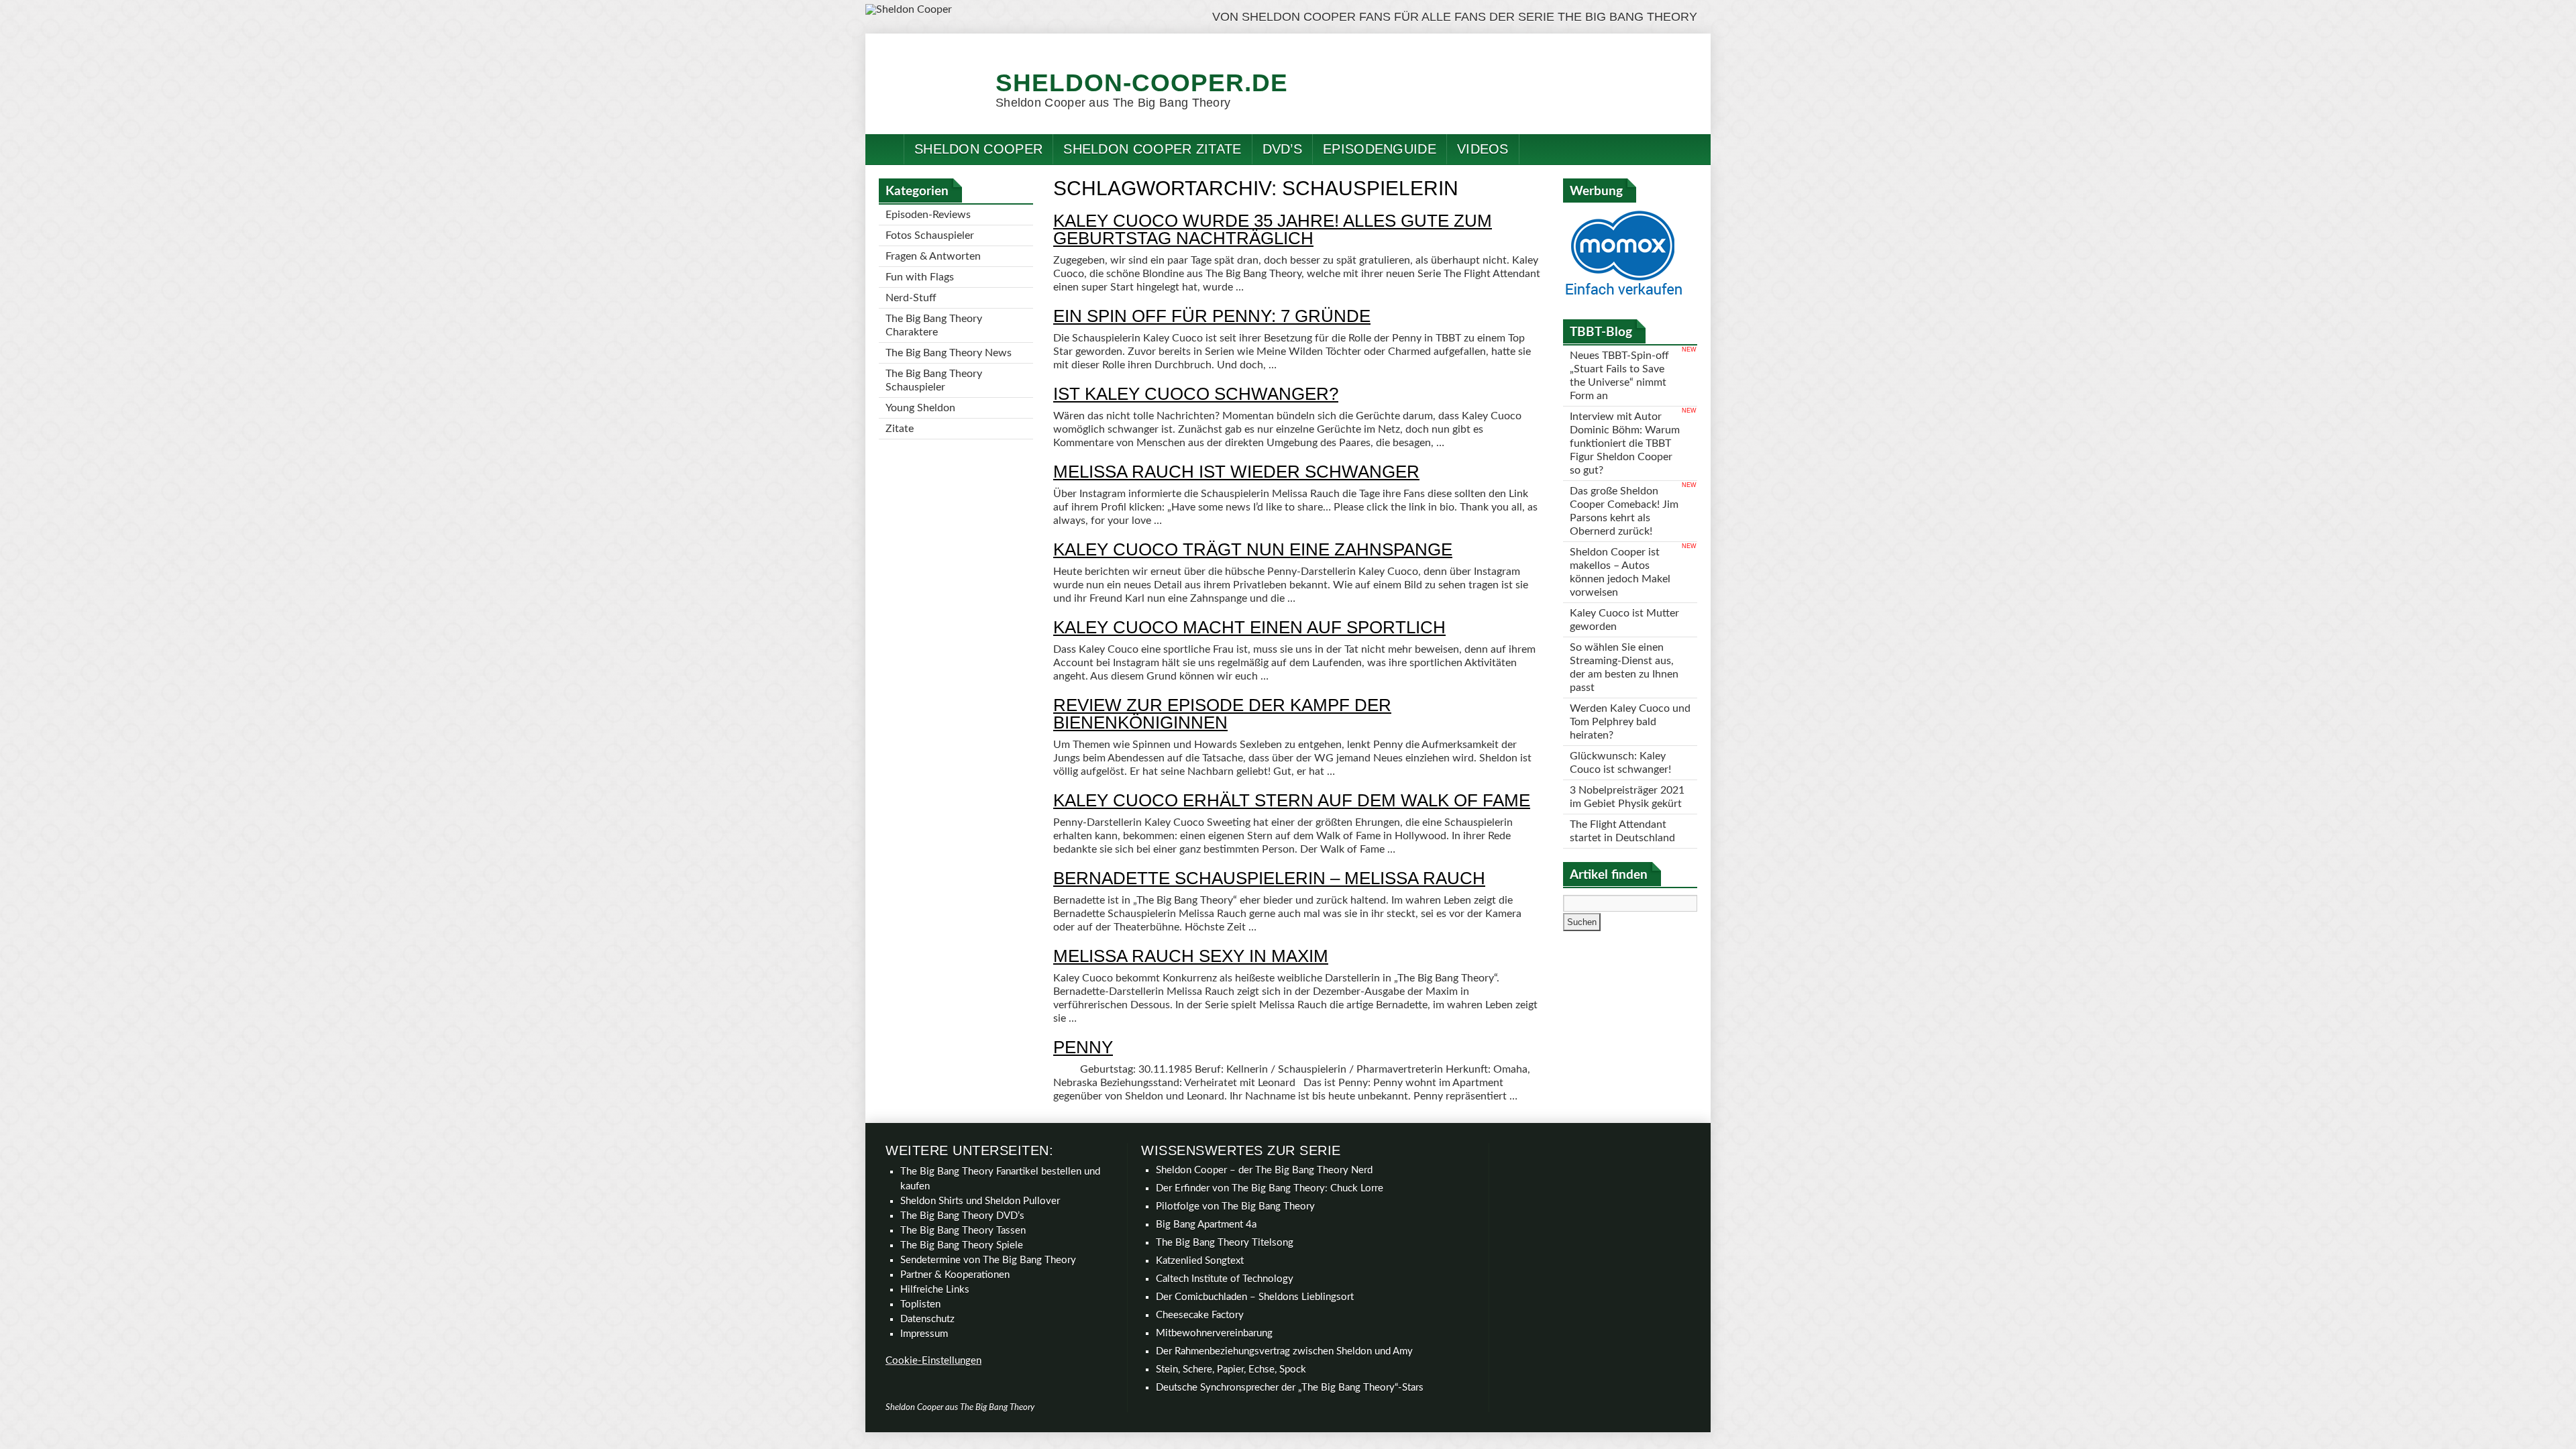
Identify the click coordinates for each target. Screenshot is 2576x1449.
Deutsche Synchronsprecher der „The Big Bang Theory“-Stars (1290, 1388)
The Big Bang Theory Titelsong (1225, 1243)
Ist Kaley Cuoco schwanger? (1196, 394)
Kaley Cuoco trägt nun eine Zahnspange (1253, 549)
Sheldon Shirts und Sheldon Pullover (980, 1201)
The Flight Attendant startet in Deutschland (1622, 831)
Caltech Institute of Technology (1225, 1279)
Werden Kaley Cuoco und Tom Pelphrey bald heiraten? (1630, 722)
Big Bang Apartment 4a (1206, 1225)
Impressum (924, 1334)
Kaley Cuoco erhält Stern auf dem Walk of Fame (1292, 800)
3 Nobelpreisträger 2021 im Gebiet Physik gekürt (1627, 797)
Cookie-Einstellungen (933, 1361)
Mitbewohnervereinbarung (1214, 1333)
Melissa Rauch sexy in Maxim (1191, 956)
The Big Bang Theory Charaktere (934, 325)
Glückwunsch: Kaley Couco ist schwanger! (1620, 763)
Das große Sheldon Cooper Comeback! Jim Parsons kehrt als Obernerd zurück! (1624, 511)
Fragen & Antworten (933, 256)
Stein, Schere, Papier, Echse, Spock (1231, 1370)
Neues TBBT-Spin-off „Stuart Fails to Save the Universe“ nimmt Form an (1619, 376)
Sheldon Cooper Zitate (1152, 149)
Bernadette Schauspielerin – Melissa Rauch (1269, 878)
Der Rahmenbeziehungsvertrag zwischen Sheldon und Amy (1284, 1351)
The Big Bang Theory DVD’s (962, 1216)
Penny (1083, 1047)
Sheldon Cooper (978, 149)
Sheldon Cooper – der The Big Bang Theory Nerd (1264, 1170)
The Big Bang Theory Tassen (963, 1231)
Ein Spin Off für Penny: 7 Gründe (1212, 316)
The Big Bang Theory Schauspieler (934, 380)
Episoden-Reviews (928, 215)
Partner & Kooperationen (955, 1275)
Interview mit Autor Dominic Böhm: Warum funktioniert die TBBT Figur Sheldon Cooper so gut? (1625, 443)
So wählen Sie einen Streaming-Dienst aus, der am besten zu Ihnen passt (1624, 667)
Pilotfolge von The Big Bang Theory (1235, 1206)
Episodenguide (1380, 149)
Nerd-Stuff (911, 298)
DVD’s (1283, 149)
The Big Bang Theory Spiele (962, 1245)
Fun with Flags (920, 277)
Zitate (900, 429)
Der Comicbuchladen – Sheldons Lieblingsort (1255, 1297)
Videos (1483, 149)
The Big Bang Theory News (949, 353)
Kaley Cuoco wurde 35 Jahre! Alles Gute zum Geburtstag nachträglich (1273, 229)
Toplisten (920, 1304)
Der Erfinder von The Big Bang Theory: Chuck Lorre (1270, 1188)
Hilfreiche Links (935, 1290)
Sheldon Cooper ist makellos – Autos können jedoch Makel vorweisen (1620, 572)
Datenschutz (927, 1319)
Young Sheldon (920, 408)
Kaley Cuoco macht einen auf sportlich (1249, 627)
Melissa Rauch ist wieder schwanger (1236, 472)
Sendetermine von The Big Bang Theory (988, 1260)
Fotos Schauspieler (930, 235)
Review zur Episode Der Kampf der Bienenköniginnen (1222, 714)
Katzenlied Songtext (1200, 1261)
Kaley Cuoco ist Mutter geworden (1624, 620)
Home (885, 149)
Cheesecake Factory (1200, 1315)
